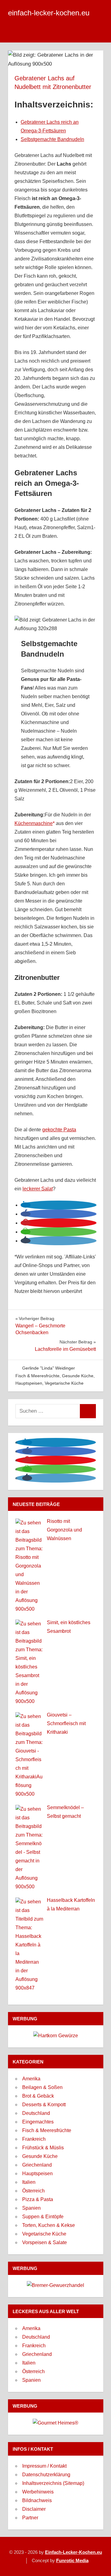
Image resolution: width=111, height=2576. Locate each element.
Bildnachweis (37, 2500)
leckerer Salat (38, 1189)
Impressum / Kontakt (44, 2466)
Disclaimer (34, 2509)
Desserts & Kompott (44, 2105)
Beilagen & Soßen (42, 2087)
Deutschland (36, 2113)
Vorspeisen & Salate (45, 2242)
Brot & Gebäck (38, 2096)
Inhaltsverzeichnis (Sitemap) (53, 2483)
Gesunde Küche (78, 1376)
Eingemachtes (38, 2122)
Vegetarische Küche (64, 1383)
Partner (30, 2518)
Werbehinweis (38, 2492)
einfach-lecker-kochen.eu (49, 13)
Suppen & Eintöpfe (43, 2217)
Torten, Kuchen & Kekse (49, 2225)
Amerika (31, 2079)
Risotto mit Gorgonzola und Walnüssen (64, 1530)
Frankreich (34, 2139)
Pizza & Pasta (38, 2199)
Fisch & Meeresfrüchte (37, 1376)
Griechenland (37, 2165)
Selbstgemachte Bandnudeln (52, 139)
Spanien (31, 2208)
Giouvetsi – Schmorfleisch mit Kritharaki (66, 1723)
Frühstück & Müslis (43, 2148)
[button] (26, 1205)
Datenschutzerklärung (46, 2475)
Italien (29, 2182)
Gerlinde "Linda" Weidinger (49, 1368)
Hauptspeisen (29, 1383)
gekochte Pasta (59, 1130)
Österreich (33, 2191)
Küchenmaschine (34, 823)
